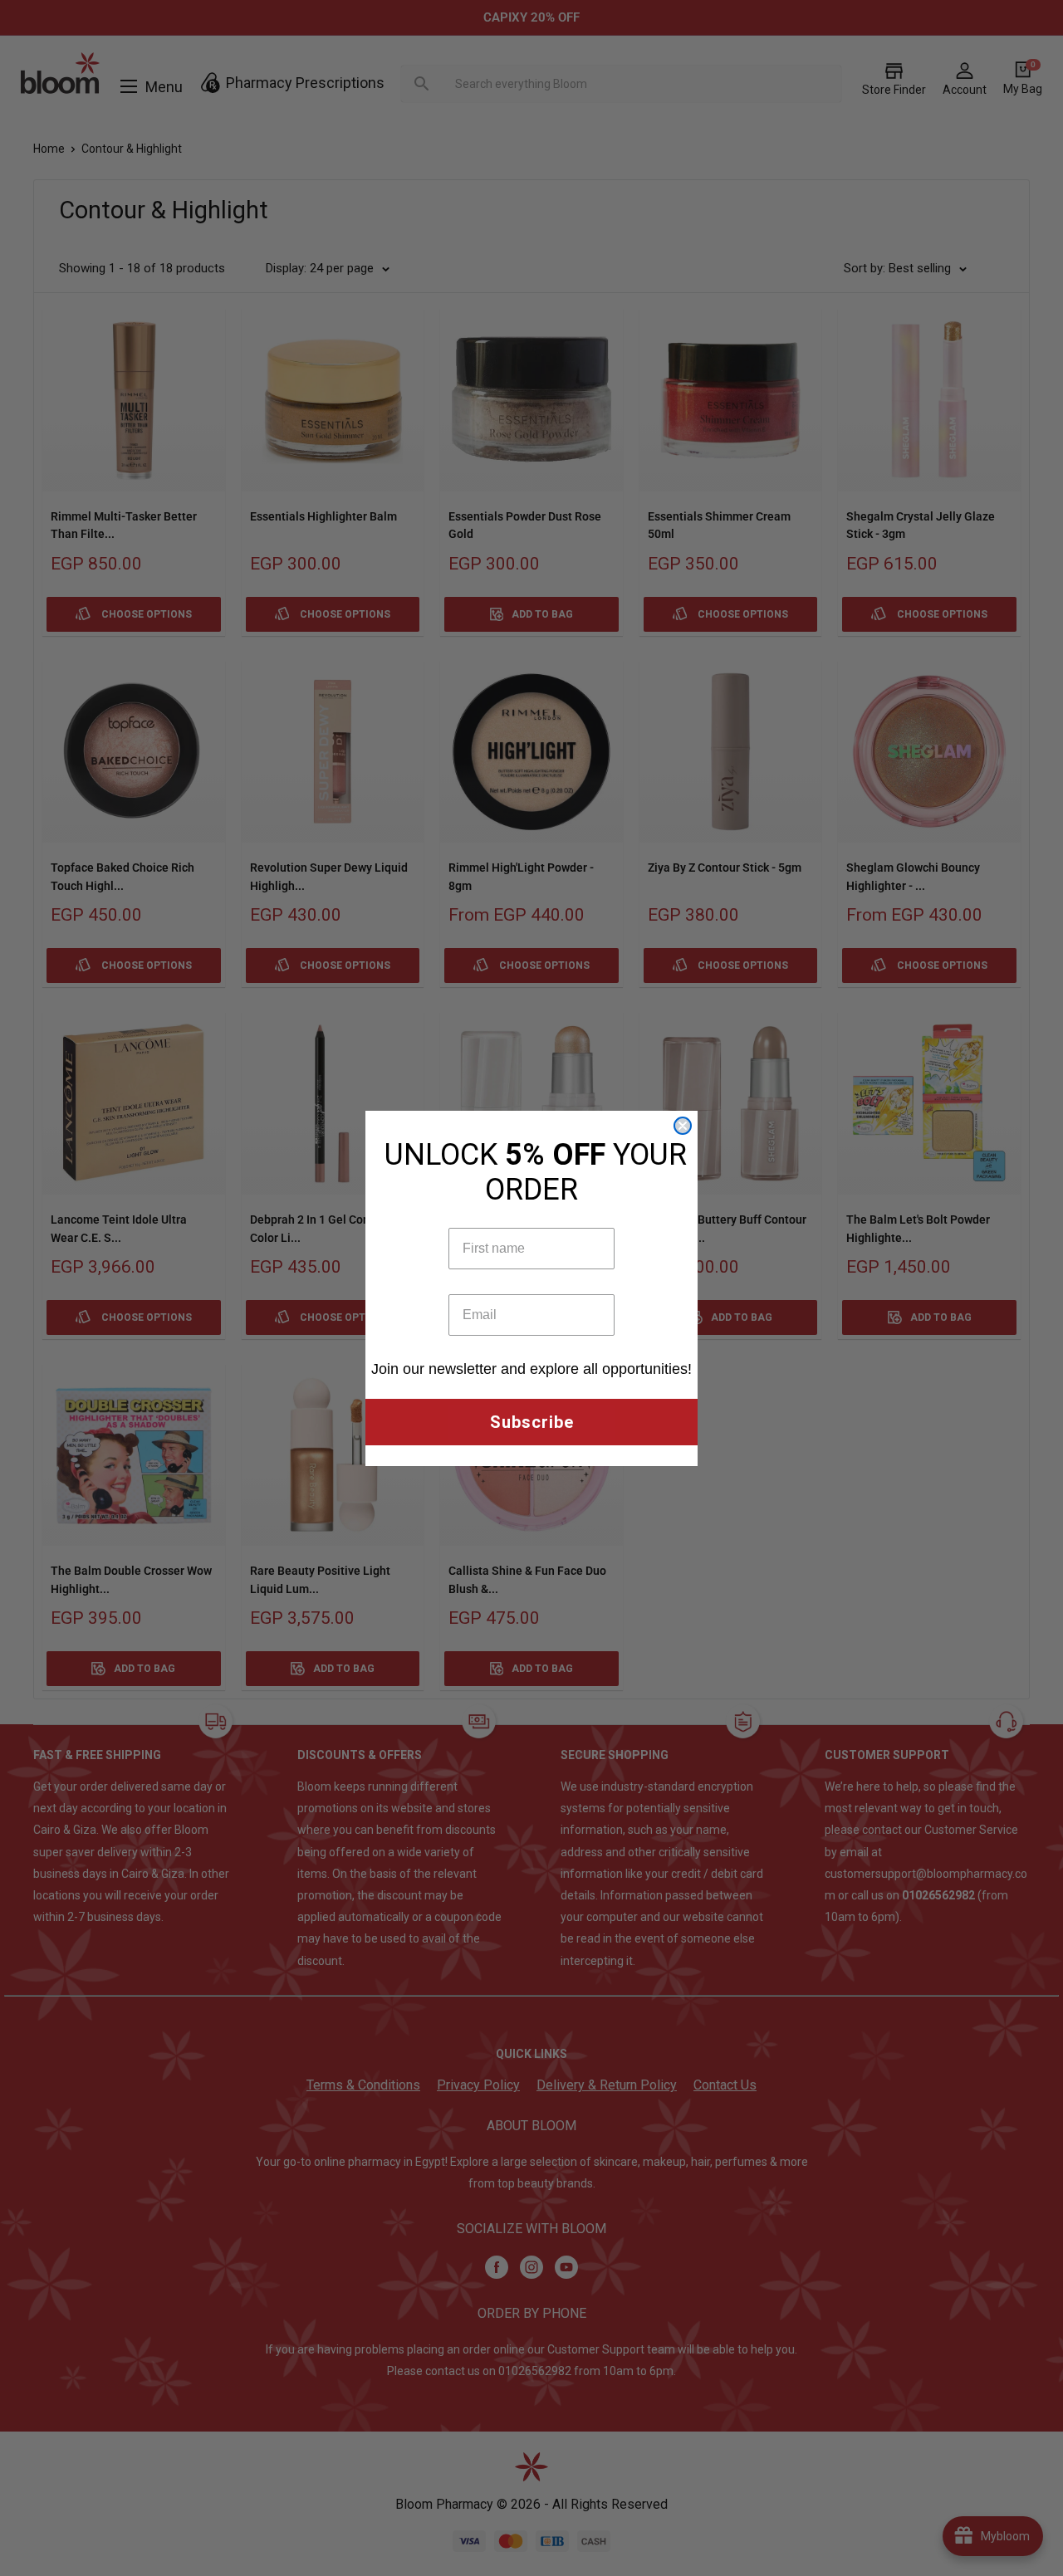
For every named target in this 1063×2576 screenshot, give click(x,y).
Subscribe (532, 1422)
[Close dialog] (683, 1126)
